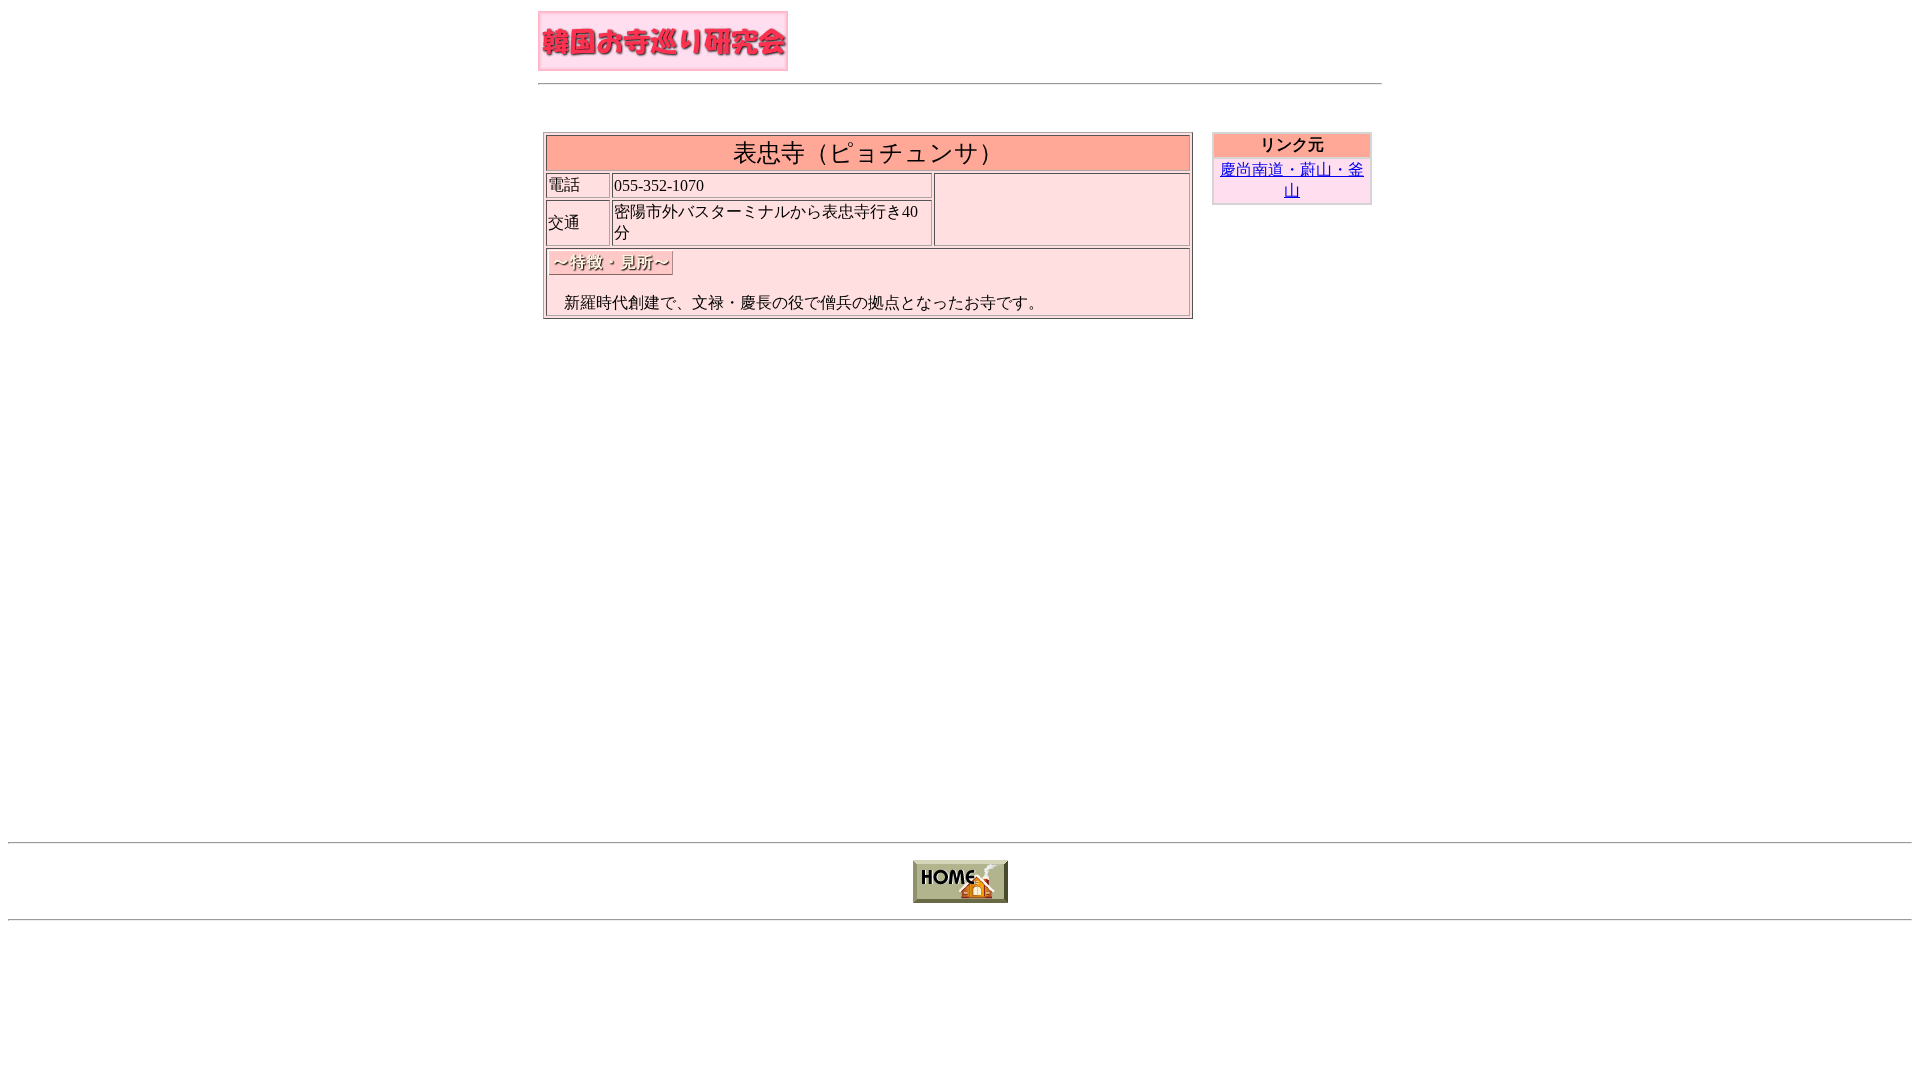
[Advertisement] (960, 103)
